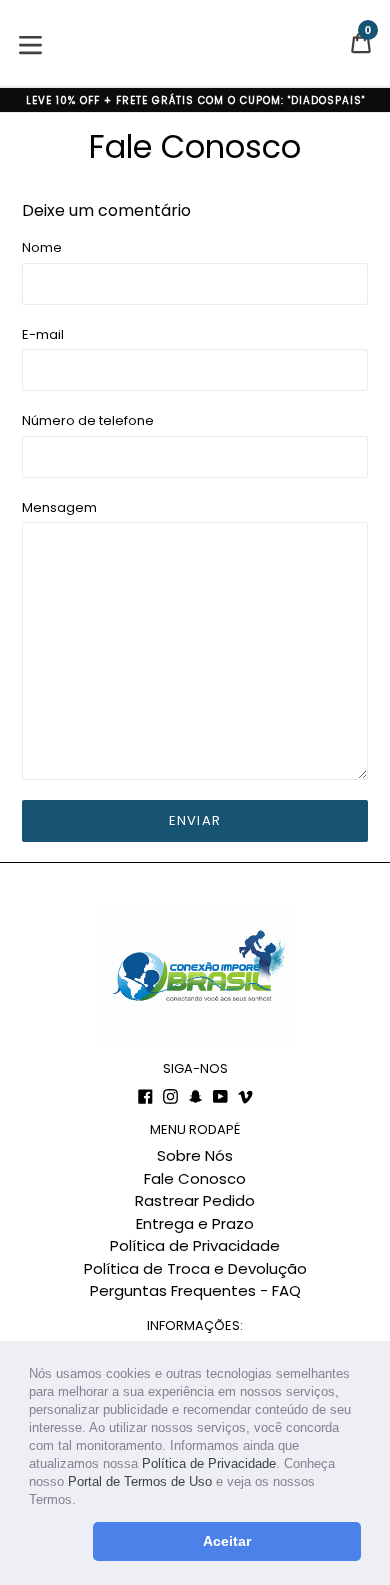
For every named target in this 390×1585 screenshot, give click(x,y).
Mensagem (59, 507)
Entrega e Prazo (195, 1223)
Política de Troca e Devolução (195, 1268)
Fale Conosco (195, 1178)
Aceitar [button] (227, 1541)
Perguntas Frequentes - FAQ (195, 1290)
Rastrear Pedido (195, 1200)
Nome (42, 247)
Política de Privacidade (209, 1463)
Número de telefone (88, 420)
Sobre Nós (195, 1155)
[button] (82, 1501)
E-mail (43, 334)
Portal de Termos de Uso (140, 1481)
